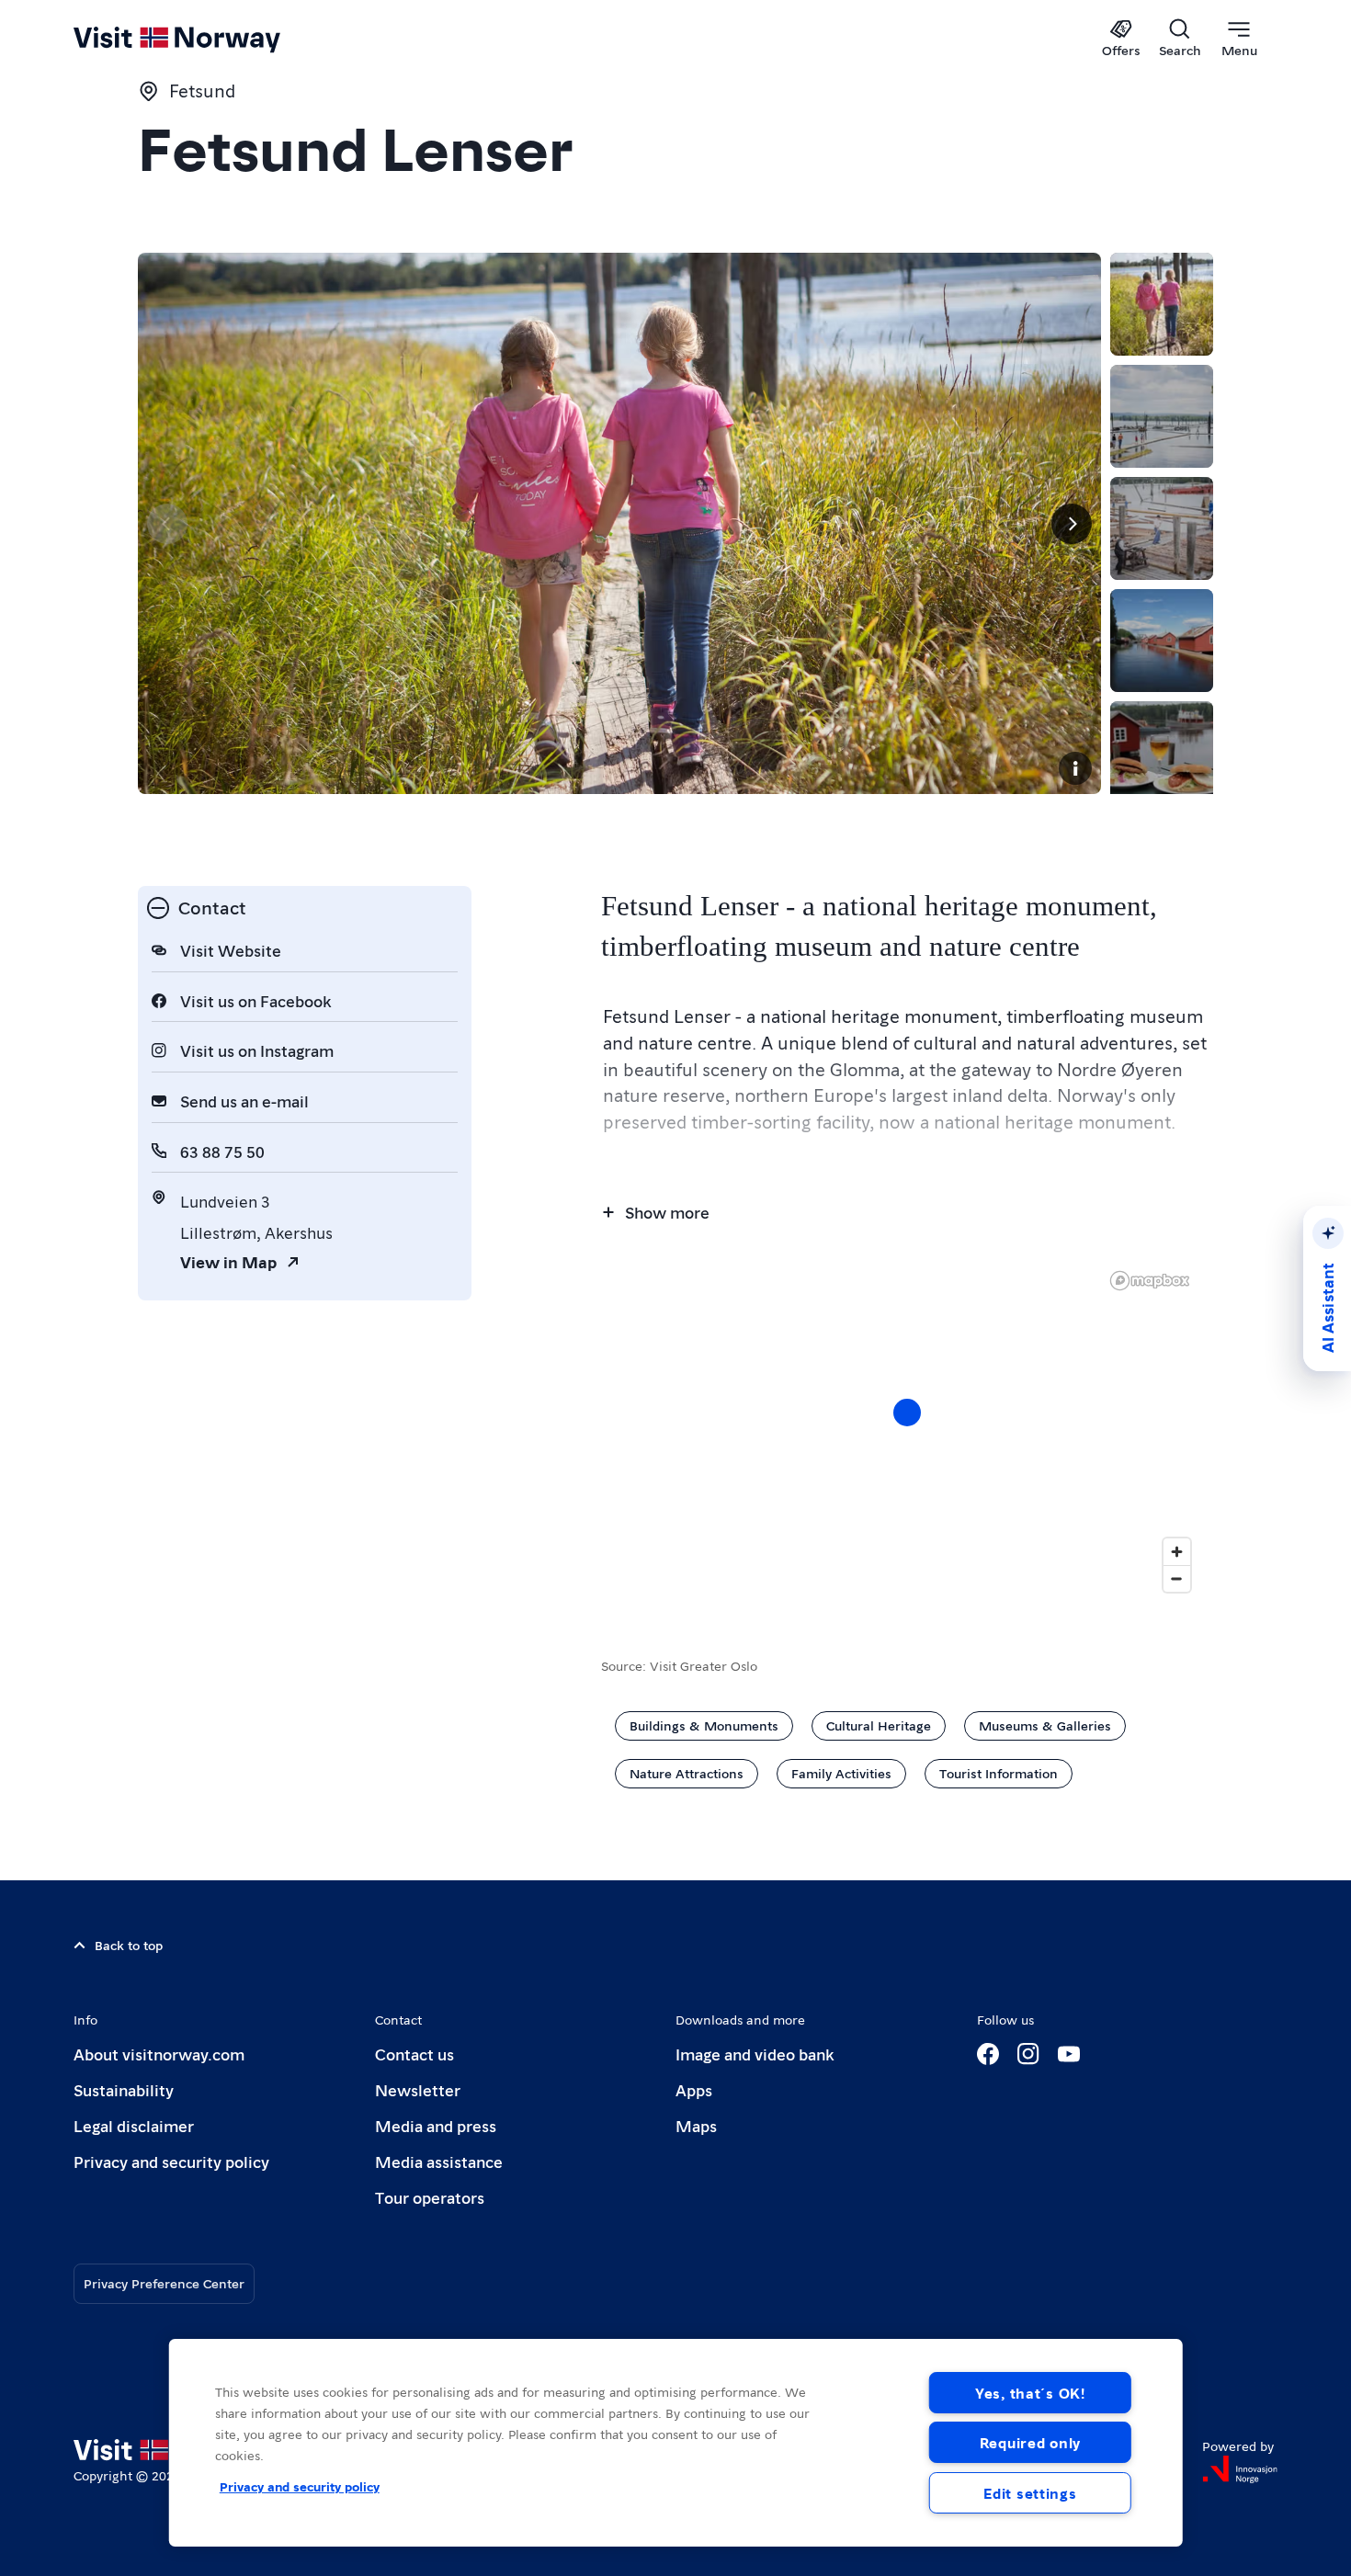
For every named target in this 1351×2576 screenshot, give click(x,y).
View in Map (228, 1261)
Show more (667, 1212)
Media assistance (439, 2161)
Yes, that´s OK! (1030, 2393)
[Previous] (167, 524)
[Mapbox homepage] (1150, 1281)
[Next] (1072, 524)
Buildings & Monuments (704, 1725)
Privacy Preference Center (164, 2283)
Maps (696, 2125)
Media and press (436, 2125)
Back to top (129, 1945)
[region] (676, 2443)
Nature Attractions (687, 1773)
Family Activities (841, 1773)
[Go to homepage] (207, 39)
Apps (694, 2089)
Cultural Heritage (879, 1725)
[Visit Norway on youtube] (1069, 2054)
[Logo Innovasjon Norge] (1240, 2469)
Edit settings (1030, 2493)
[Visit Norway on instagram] (1028, 2054)
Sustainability (124, 2089)
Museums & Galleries (1045, 1725)
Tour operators (430, 2197)
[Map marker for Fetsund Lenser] (907, 1413)
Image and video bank (755, 2054)
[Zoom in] (1177, 1552)
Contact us (414, 2054)
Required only (1030, 2442)
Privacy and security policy (171, 2161)
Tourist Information (999, 1773)
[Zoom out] (1177, 1578)
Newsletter (418, 2089)
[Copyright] (1075, 768)
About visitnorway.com (159, 2054)
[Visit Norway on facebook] (988, 2054)
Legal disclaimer (134, 2125)
